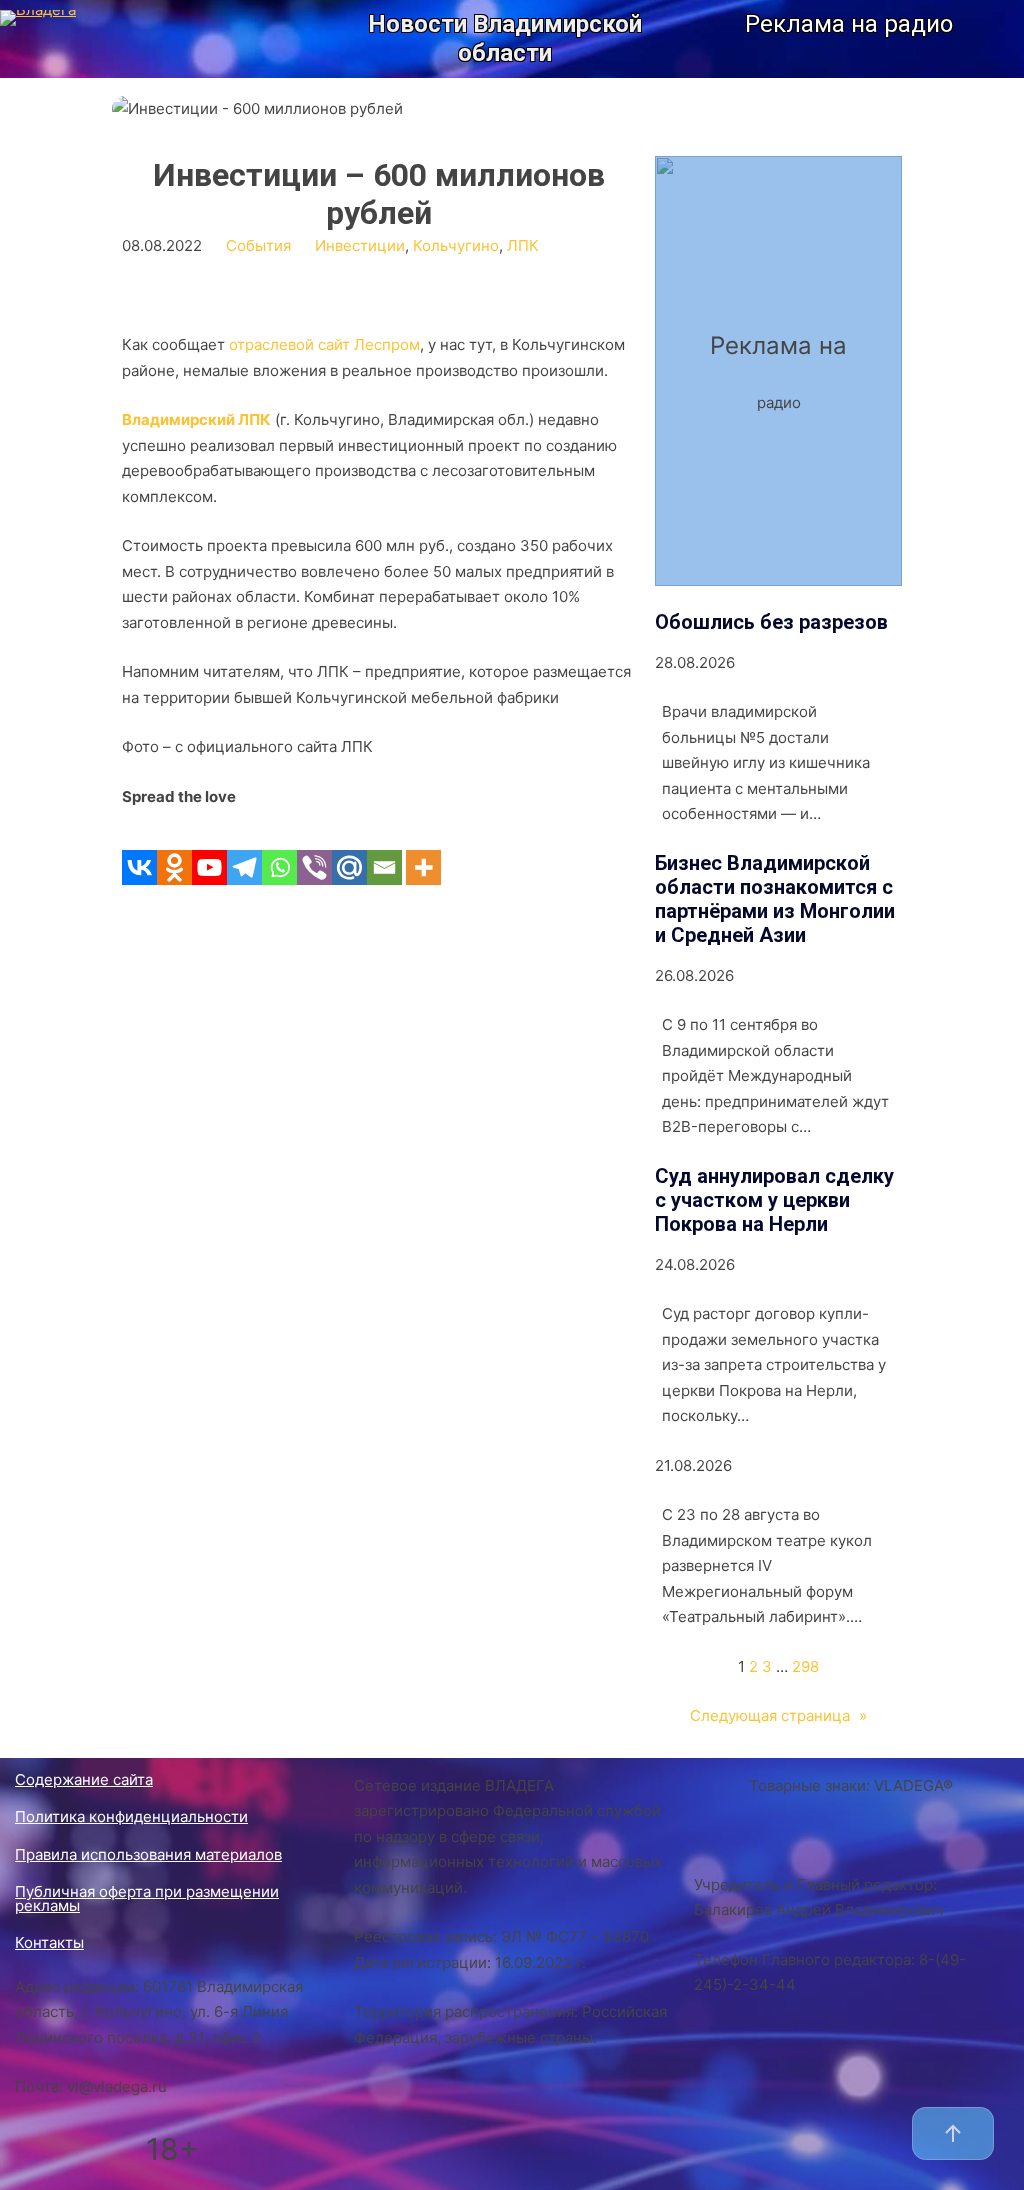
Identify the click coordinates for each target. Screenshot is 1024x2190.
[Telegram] (244, 847)
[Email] (384, 847)
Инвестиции (360, 245)
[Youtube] (209, 847)
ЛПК (523, 245)
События (258, 245)
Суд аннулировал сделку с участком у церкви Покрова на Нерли (774, 1200)
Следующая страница (778, 1715)
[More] (423, 847)
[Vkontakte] (139, 847)
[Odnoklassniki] (174, 847)
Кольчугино (456, 245)
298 (805, 1666)
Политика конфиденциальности (131, 1816)
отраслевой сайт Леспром (324, 344)
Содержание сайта (84, 1779)
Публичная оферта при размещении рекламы (147, 1898)
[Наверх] (953, 2133)
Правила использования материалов (148, 1854)
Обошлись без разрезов (771, 622)
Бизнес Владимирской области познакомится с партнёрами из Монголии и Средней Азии (775, 899)
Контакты (49, 1942)
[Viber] (314, 847)
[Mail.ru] (349, 847)
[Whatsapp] (279, 847)
